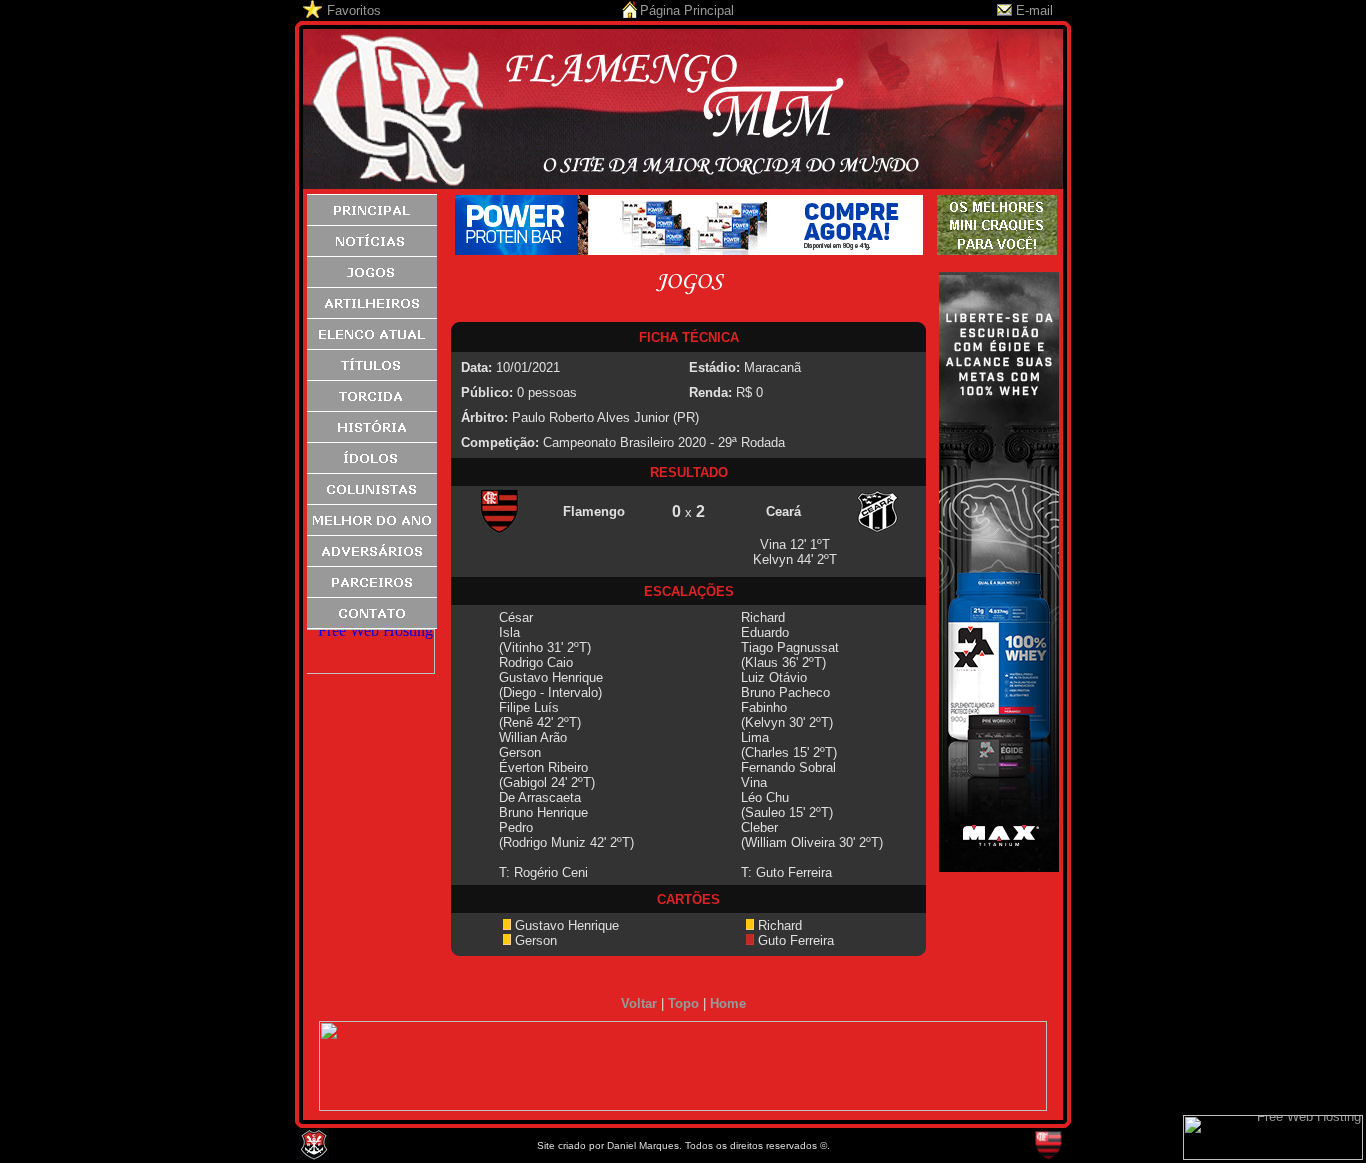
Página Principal (687, 10)
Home (728, 1003)
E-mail (1034, 10)
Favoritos (354, 10)
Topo (683, 1003)
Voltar (639, 1003)
